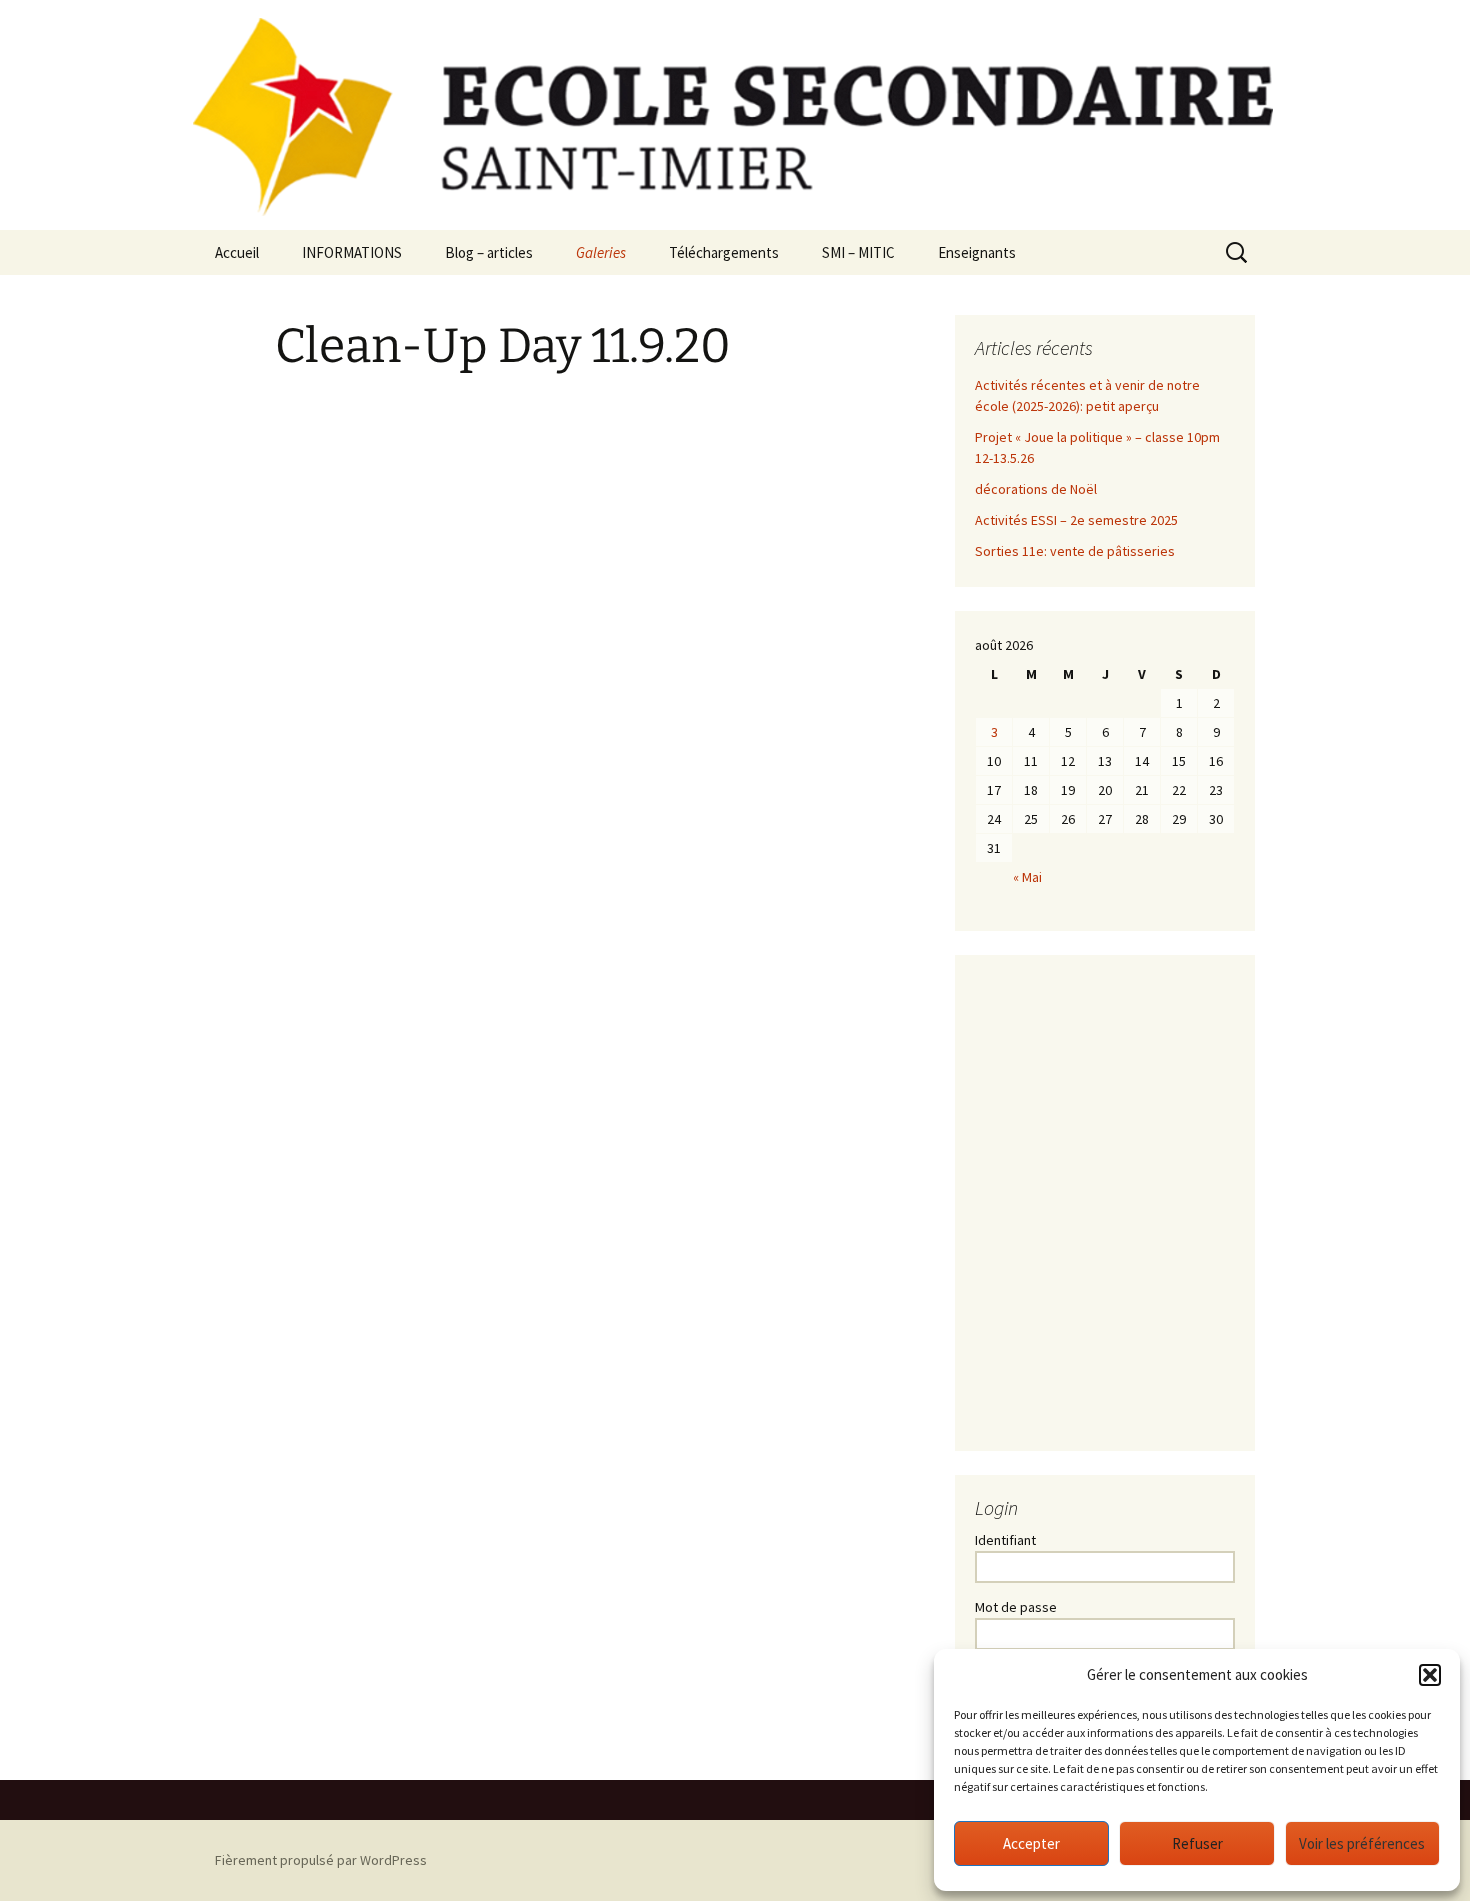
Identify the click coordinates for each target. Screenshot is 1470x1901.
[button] (1430, 1675)
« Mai (1027, 877)
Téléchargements (724, 252)
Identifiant (1005, 1540)
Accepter (1031, 1843)
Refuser (1197, 1843)
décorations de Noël (1036, 489)
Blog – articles (489, 252)
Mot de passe (1016, 1607)
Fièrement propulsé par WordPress (321, 1860)
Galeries (601, 252)
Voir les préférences (1362, 1843)
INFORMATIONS (352, 252)
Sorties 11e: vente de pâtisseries (1075, 551)
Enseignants (977, 252)
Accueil (237, 252)
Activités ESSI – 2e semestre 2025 (1076, 520)
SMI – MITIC (858, 252)
